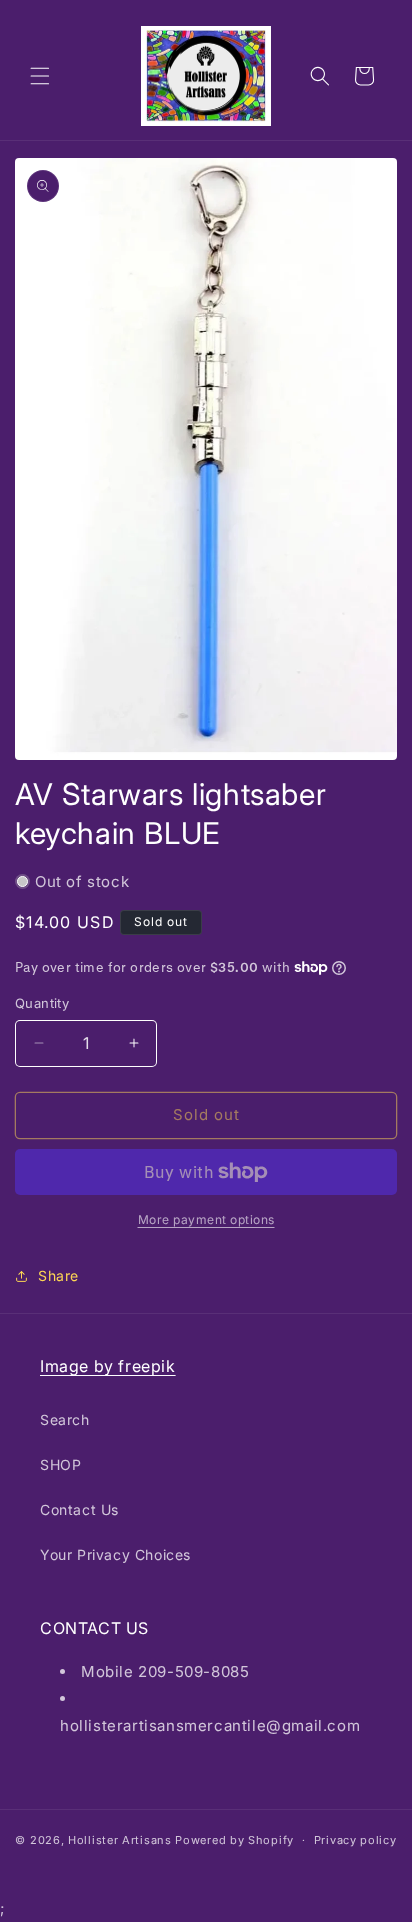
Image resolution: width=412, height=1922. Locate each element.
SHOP (60, 1464)
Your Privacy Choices (115, 1554)
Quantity (42, 1003)
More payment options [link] (206, 1219)
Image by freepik (108, 1366)
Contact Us (79, 1509)
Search (65, 1419)
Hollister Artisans (121, 1840)
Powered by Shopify (234, 1840)
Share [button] (58, 1275)
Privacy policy (355, 1840)
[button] (40, 76)
